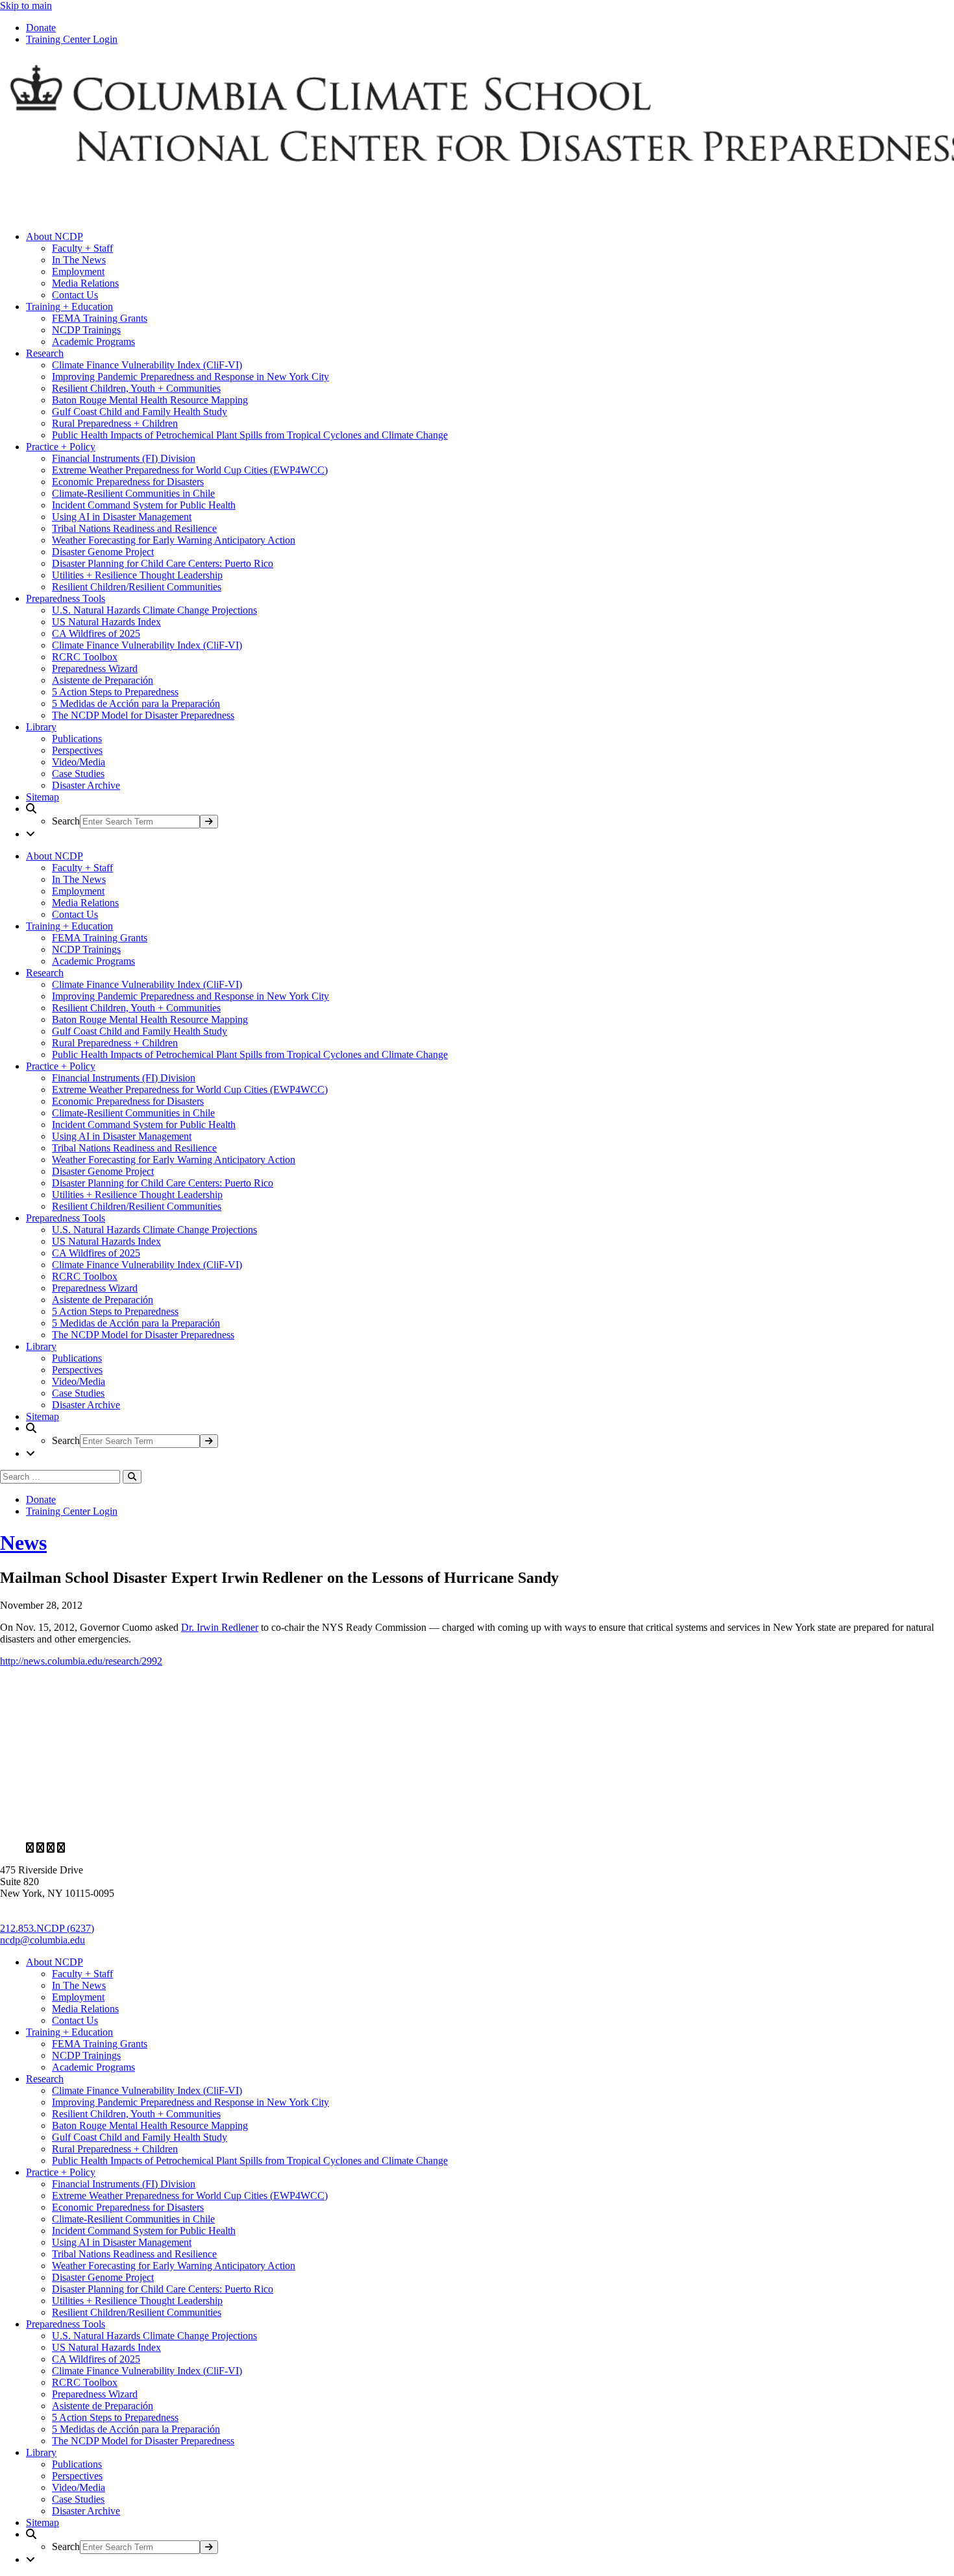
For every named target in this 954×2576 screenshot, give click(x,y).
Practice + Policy (61, 447)
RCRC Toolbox (85, 657)
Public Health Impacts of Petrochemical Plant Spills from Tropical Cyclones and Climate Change (250, 435)
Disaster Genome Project (103, 552)
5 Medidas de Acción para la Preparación (136, 704)
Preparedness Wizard (95, 668)
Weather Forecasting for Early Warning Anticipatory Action (174, 540)
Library (41, 727)
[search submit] (209, 822)
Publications (77, 739)
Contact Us (75, 295)
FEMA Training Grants (100, 318)
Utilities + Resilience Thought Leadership (137, 575)
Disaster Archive (86, 785)
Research (45, 353)
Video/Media (79, 762)
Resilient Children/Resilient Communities (137, 587)
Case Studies (78, 774)
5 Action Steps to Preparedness (115, 692)
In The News (79, 260)
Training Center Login (72, 39)
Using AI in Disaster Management (122, 517)
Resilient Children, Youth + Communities (136, 388)
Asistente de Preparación (103, 680)
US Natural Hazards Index (106, 622)
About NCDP (55, 236)
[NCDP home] (376, 1826)
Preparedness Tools (66, 598)
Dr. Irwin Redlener (220, 1627)
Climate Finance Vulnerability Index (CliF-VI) (147, 365)
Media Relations (85, 283)
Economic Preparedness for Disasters (128, 482)
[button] (490, 816)
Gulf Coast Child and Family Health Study (140, 412)
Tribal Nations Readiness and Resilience (134, 528)
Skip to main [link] (26, 6)
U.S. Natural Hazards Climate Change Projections (154, 610)
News (23, 1543)
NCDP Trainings (86, 330)
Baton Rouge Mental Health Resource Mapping (150, 400)
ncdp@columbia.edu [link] (43, 1940)
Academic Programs (93, 342)
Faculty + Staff (82, 248)
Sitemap (43, 797)
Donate (41, 28)
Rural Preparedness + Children (115, 423)
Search (66, 821)
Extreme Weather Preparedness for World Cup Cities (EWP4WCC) (190, 470)
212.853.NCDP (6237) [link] (47, 1928)
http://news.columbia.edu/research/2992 (81, 1661)
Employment (78, 271)
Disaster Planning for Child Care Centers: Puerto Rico (163, 563)
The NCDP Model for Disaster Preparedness (143, 715)
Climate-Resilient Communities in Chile (133, 493)
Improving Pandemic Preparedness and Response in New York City (190, 377)
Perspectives (77, 750)
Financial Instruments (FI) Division (124, 458)
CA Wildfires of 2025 (96, 633)
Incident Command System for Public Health (144, 505)
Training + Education (69, 307)
